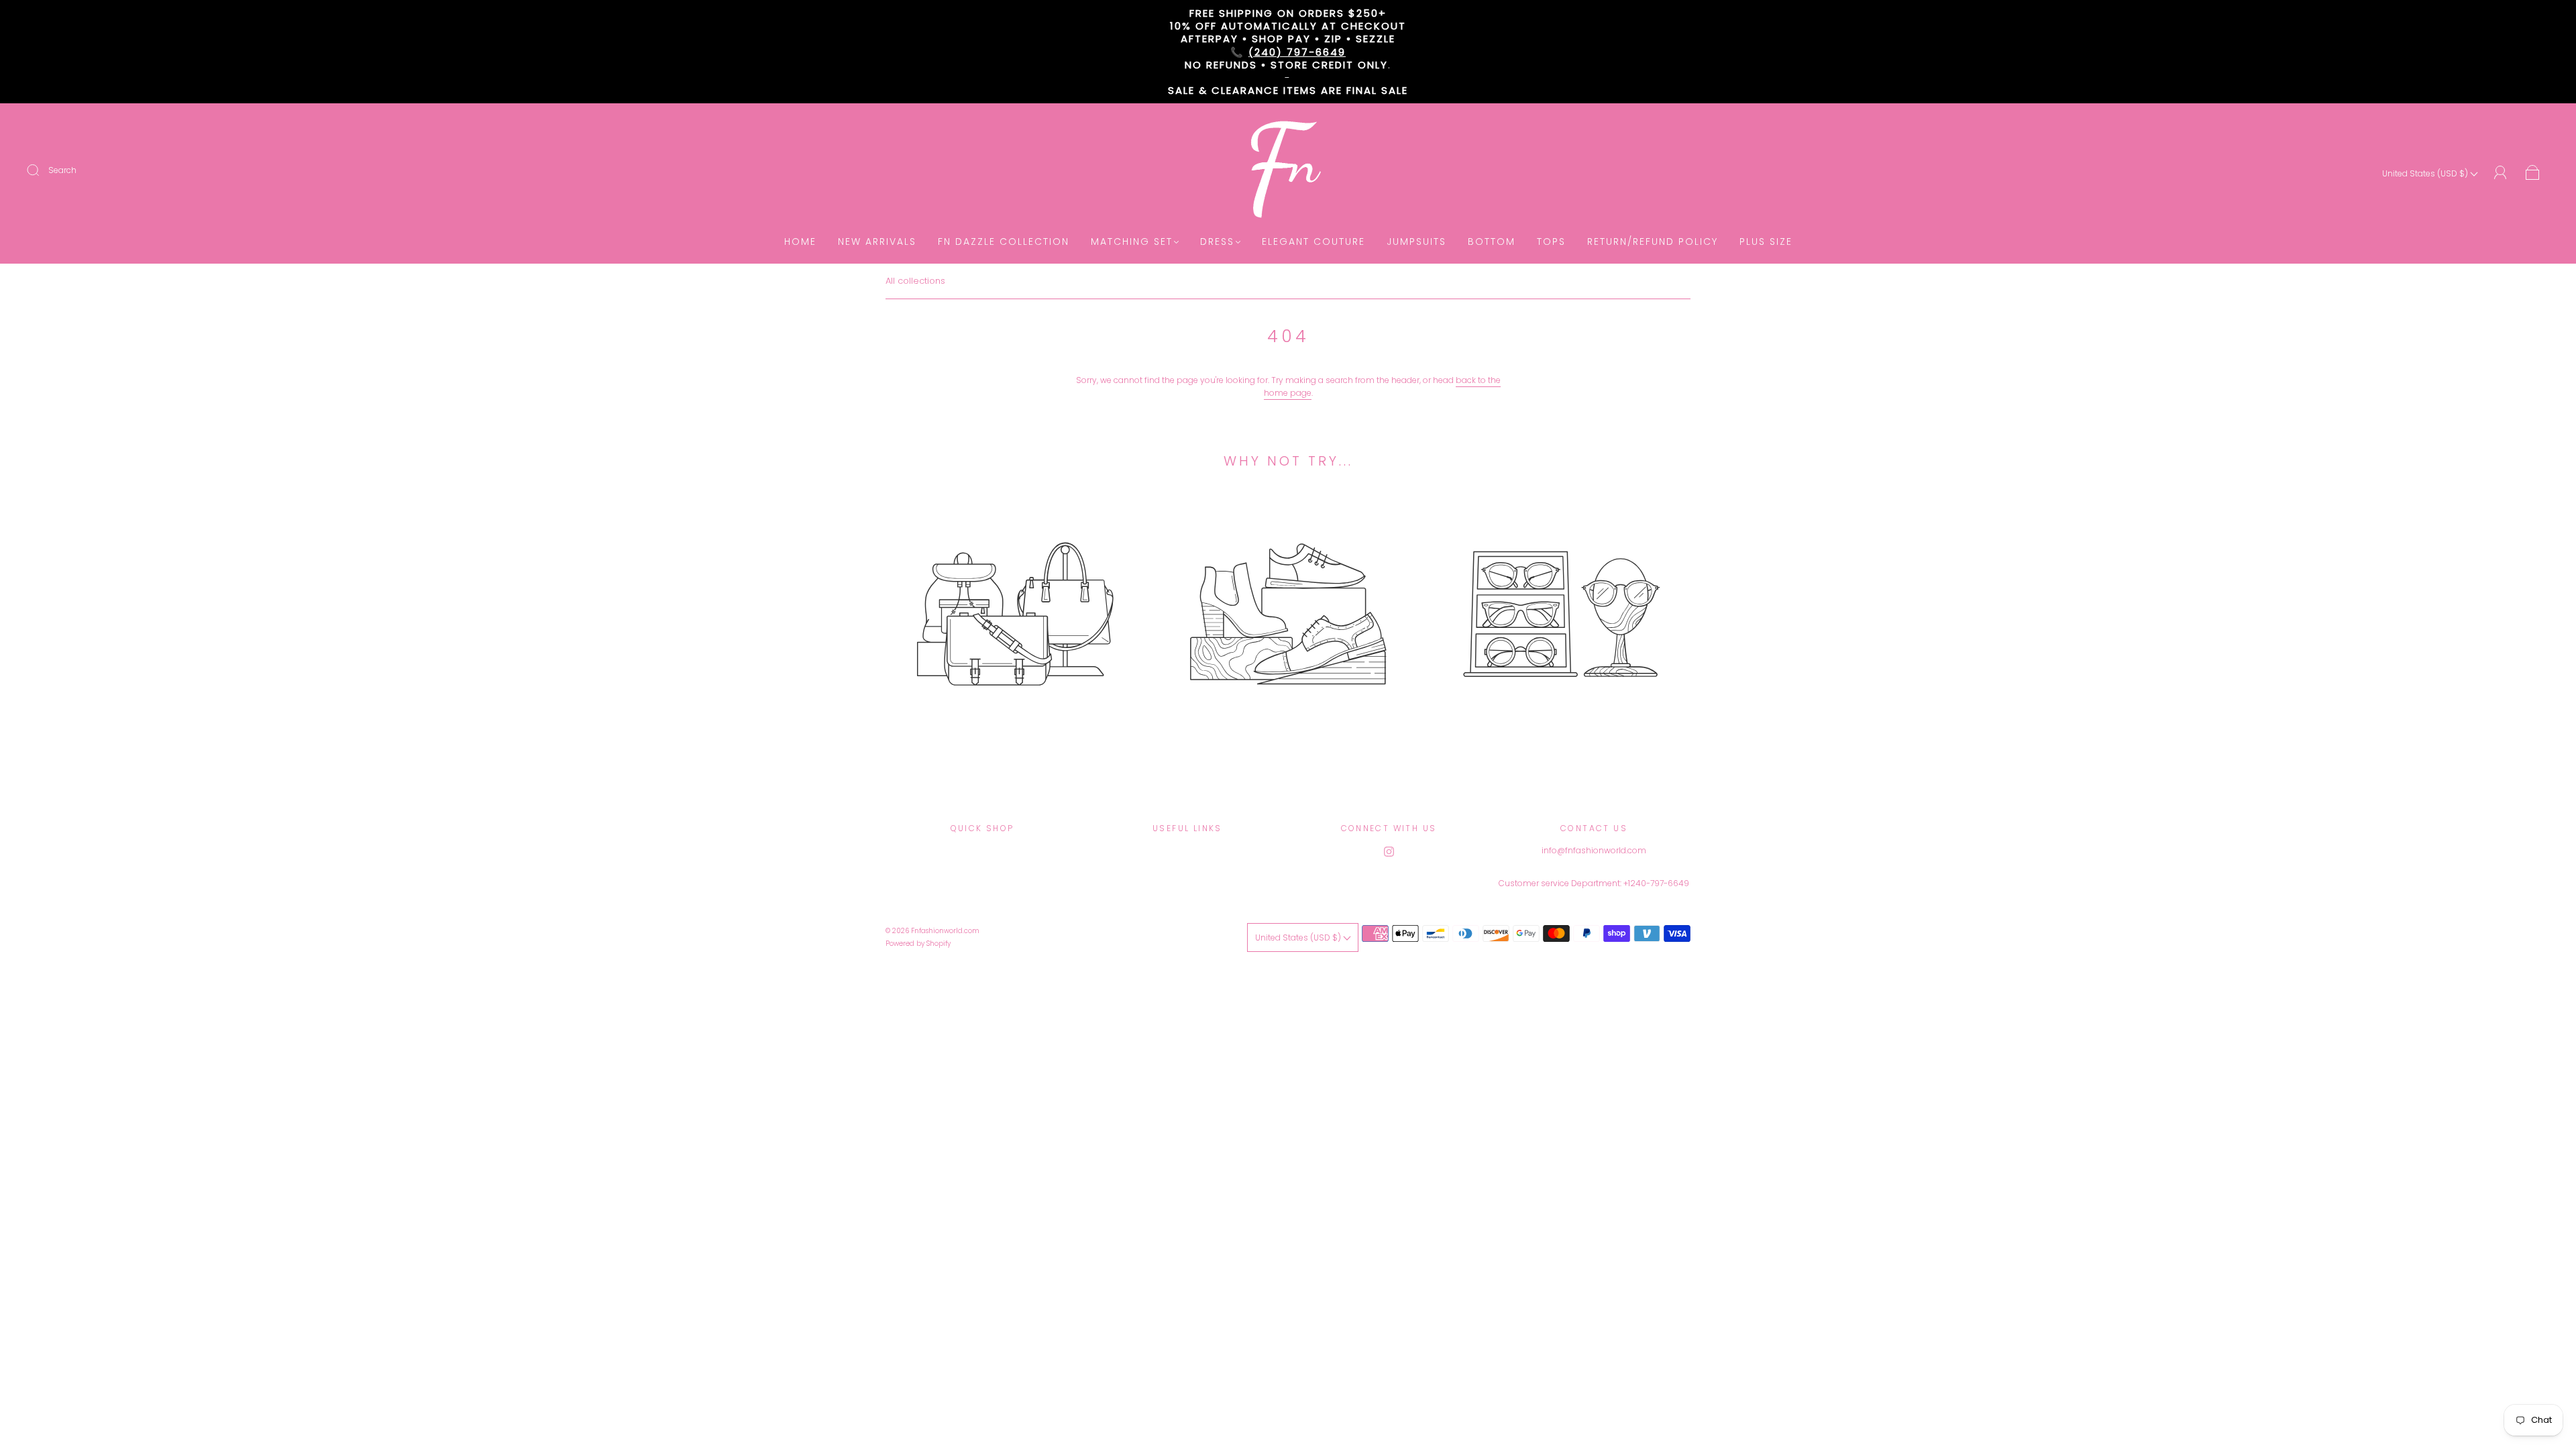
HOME (800, 242)
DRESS (1217, 242)
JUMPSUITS (1416, 242)
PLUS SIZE (1766, 242)
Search (62, 170)
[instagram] (1389, 852)
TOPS (1551, 242)
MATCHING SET (1132, 242)
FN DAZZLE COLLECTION (1004, 242)
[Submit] (42, 170)
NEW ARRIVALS (877, 242)
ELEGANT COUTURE (1313, 242)
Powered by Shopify (918, 944)
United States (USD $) (2426, 173)
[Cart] (2533, 173)
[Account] (2501, 173)
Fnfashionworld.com (945, 931)
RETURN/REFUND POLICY (1653, 242)
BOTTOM (1492, 242)
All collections (915, 281)
